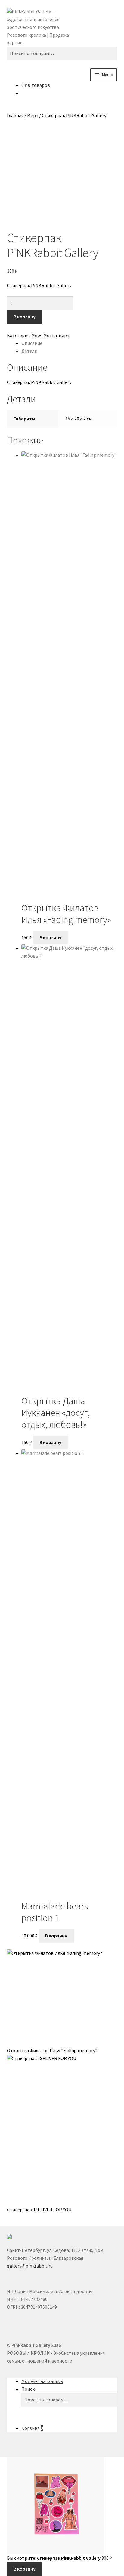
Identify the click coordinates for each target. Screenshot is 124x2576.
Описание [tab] (32, 343)
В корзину (25, 317)
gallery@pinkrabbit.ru (30, 2266)
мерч (64, 335)
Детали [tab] (29, 351)
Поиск (28, 2389)
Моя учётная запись (42, 2381)
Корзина (32, 2428)
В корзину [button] (50, 937)
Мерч (33, 115)
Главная (15, 115)
